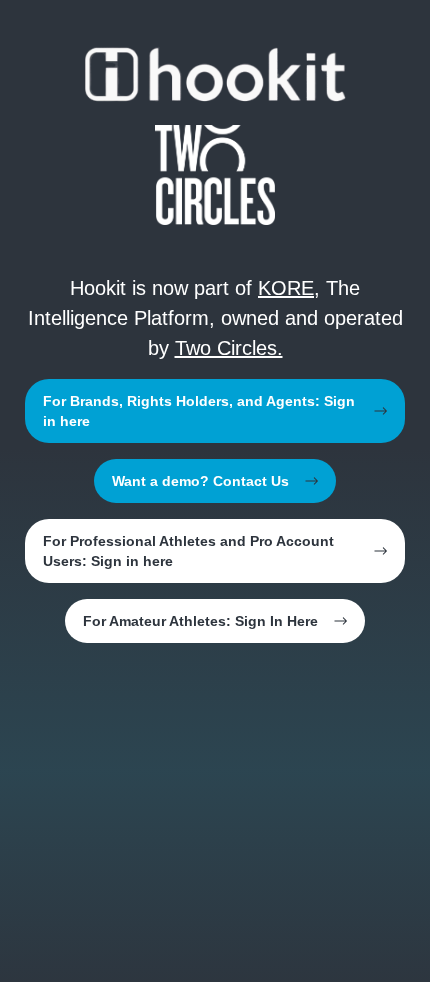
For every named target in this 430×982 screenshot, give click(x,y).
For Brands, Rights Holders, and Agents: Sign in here (199, 411)
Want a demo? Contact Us (200, 481)
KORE (286, 288)
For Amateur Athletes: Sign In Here (200, 621)
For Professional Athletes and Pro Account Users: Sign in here (188, 551)
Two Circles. (229, 348)
